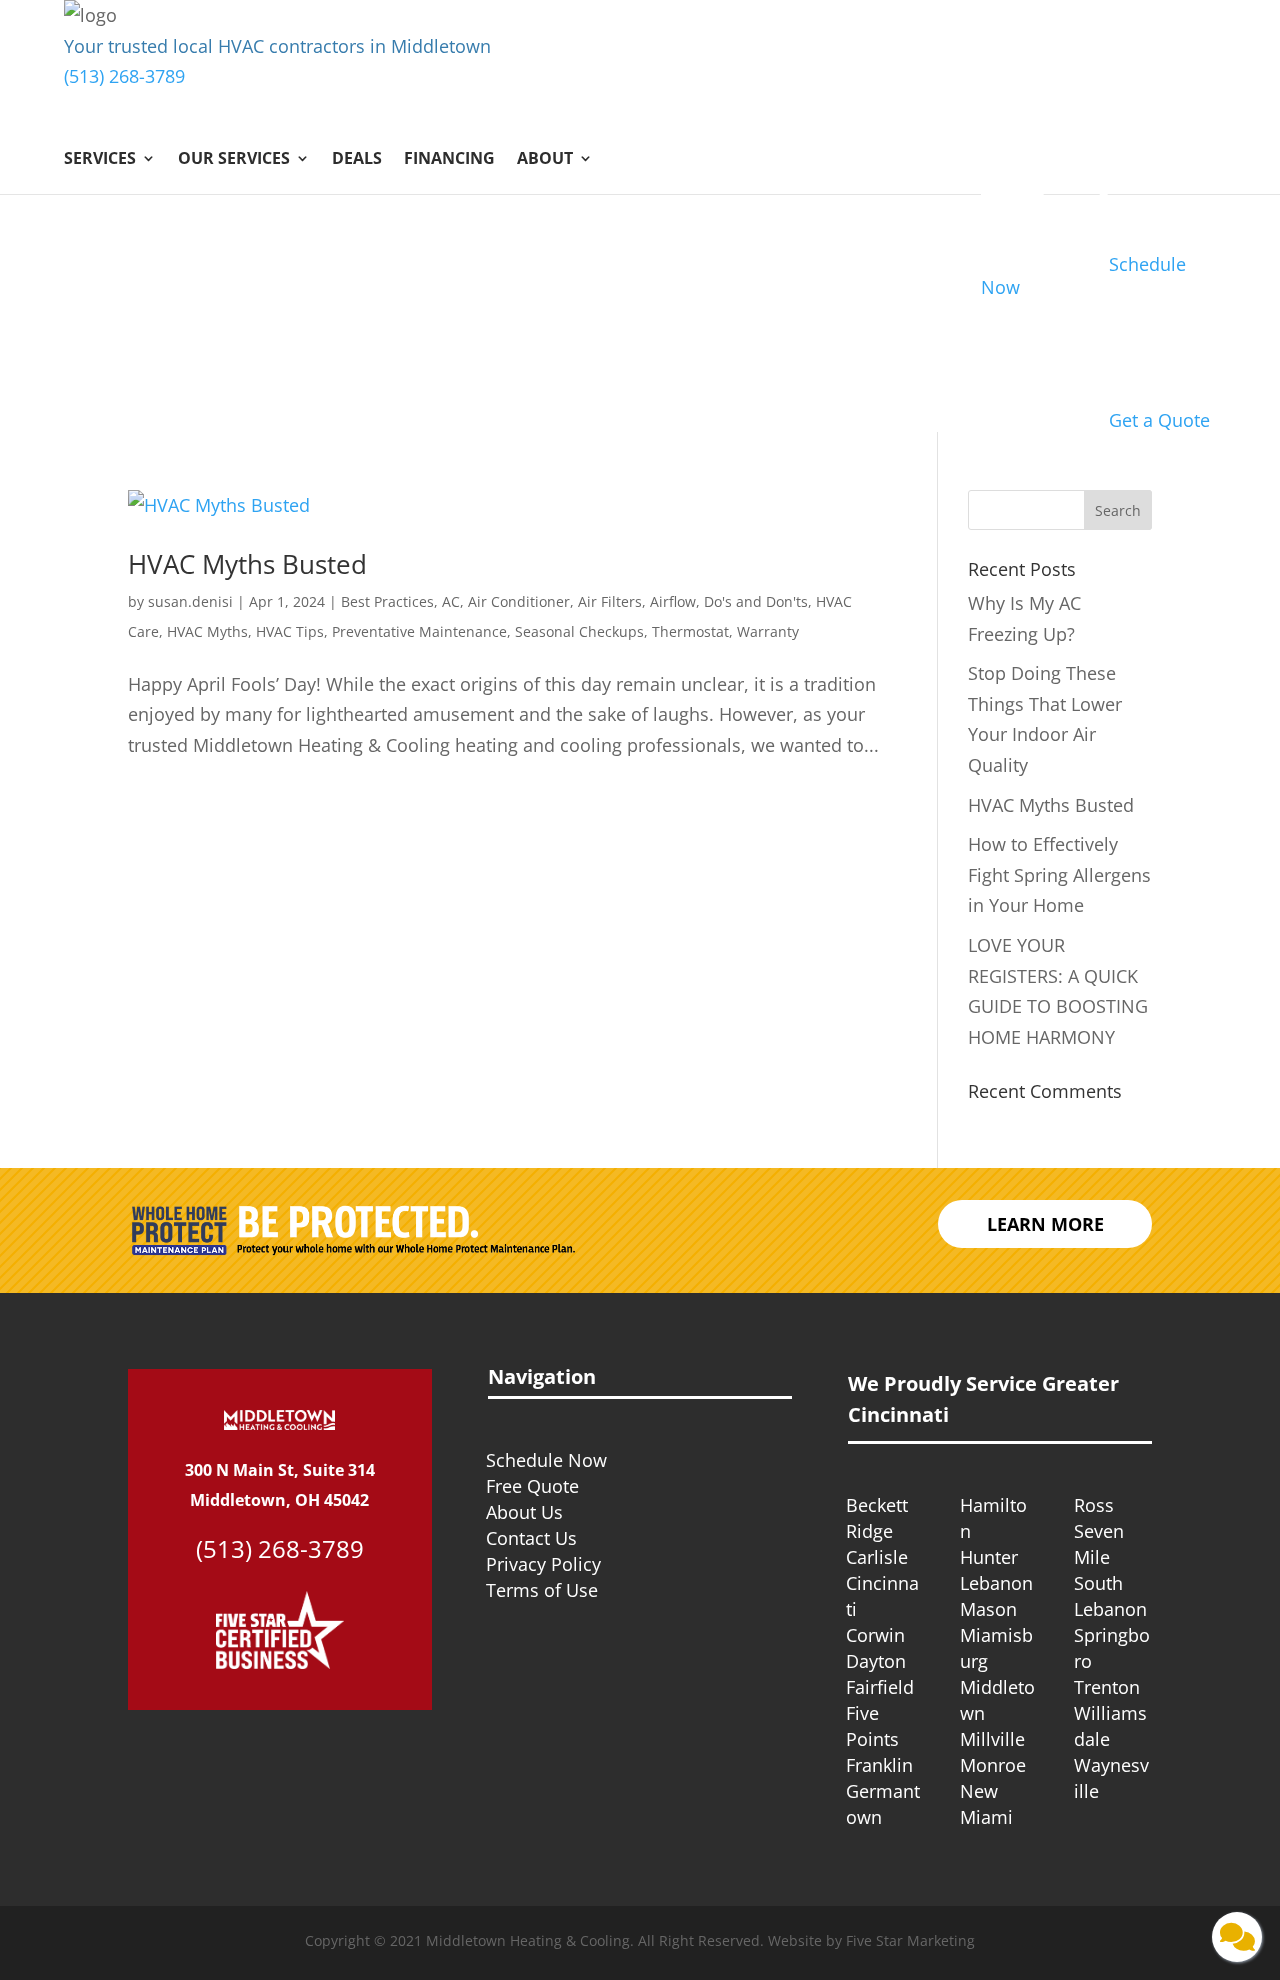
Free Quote (532, 1486)
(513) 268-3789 (124, 76)
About (545, 160)
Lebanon (996, 1583)
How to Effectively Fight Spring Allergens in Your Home (1059, 874)
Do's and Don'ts (756, 601)
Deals (357, 160)
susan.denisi (190, 601)
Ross (1094, 1505)
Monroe (993, 1765)
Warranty (768, 631)
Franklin (879, 1765)
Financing (449, 160)
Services (100, 160)
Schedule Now (546, 1460)
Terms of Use (542, 1590)
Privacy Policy (543, 1564)
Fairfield (880, 1687)
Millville (992, 1739)
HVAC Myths (207, 631)
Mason (988, 1609)
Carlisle (877, 1557)
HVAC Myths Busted (247, 564)
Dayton (876, 1661)
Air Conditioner (519, 601)
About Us (524, 1512)
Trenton (1107, 1687)
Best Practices (387, 601)
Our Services (234, 160)
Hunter (989, 1557)
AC (451, 601)
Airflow (673, 601)
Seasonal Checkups (579, 631)
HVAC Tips (290, 631)
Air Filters (610, 601)
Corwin (875, 1635)
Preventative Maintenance (419, 631)
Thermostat (690, 631)
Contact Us (531, 1538)
